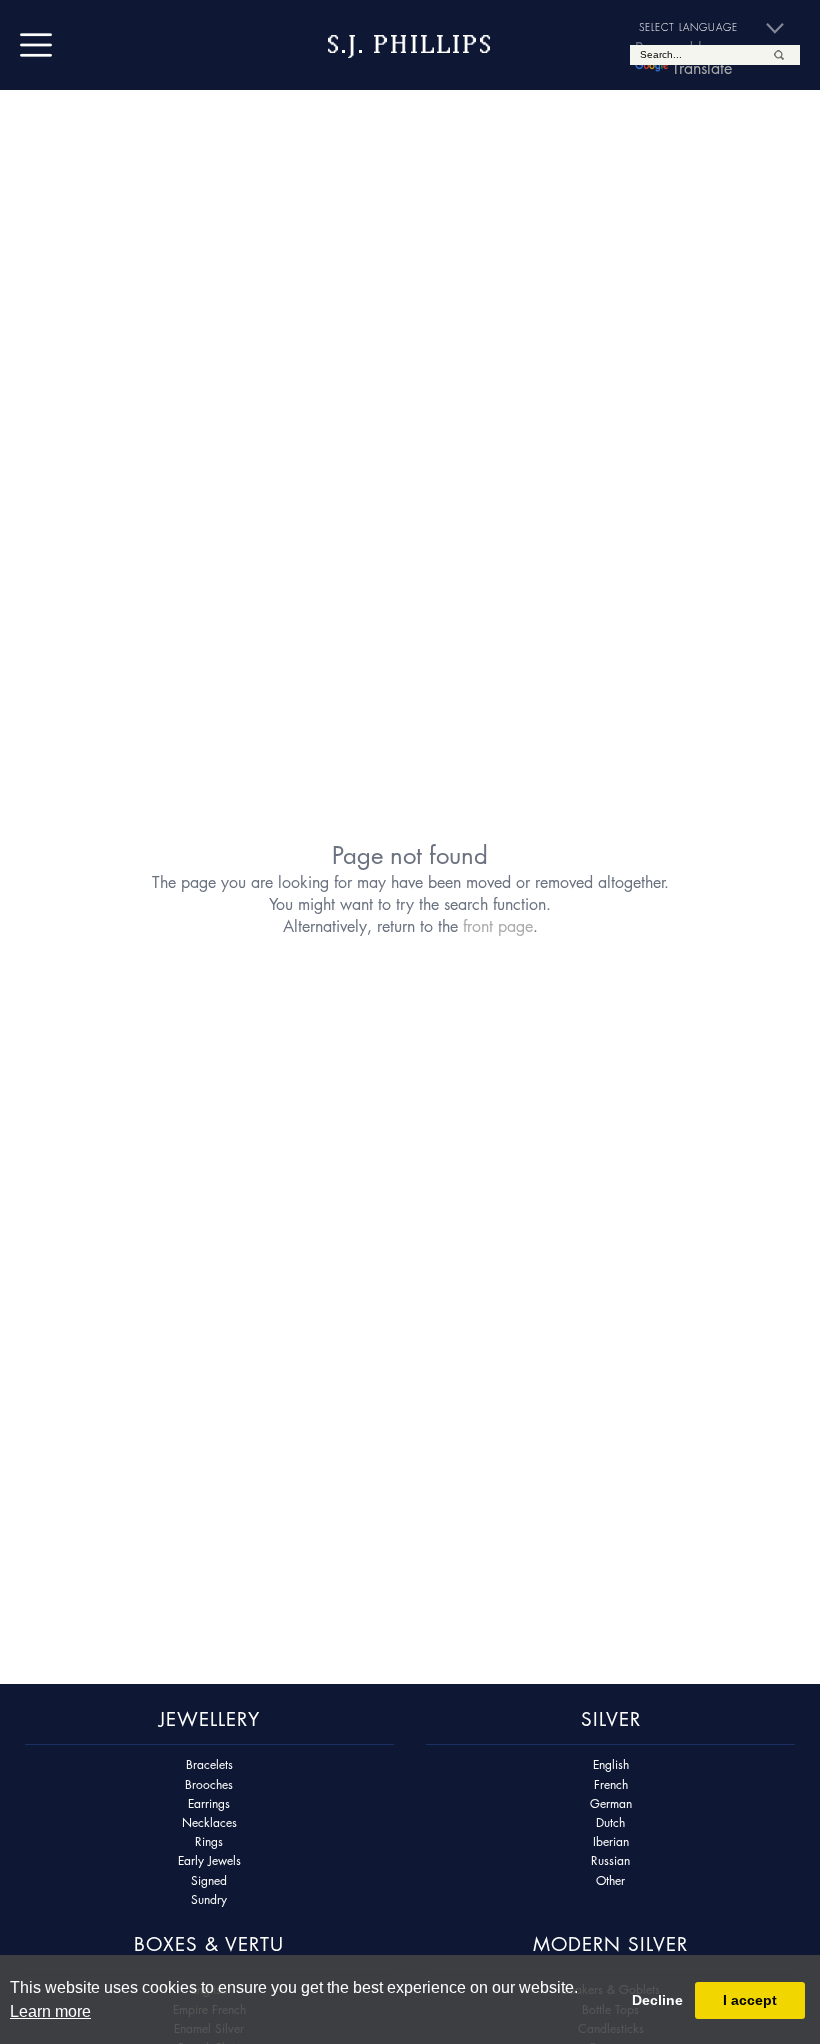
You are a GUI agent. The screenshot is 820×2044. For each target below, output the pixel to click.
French (611, 1784)
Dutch (610, 1822)
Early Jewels (209, 1860)
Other (610, 1880)
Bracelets (209, 1764)
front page (498, 926)
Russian (610, 1860)
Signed (209, 1880)
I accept (750, 2000)
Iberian (611, 1841)
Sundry (209, 1899)
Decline (657, 2000)
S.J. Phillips (410, 44)
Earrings (209, 1803)
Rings (209, 1841)
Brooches (209, 1784)
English (611, 1764)
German (611, 1803)
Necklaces (209, 1822)
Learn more (50, 2011)
